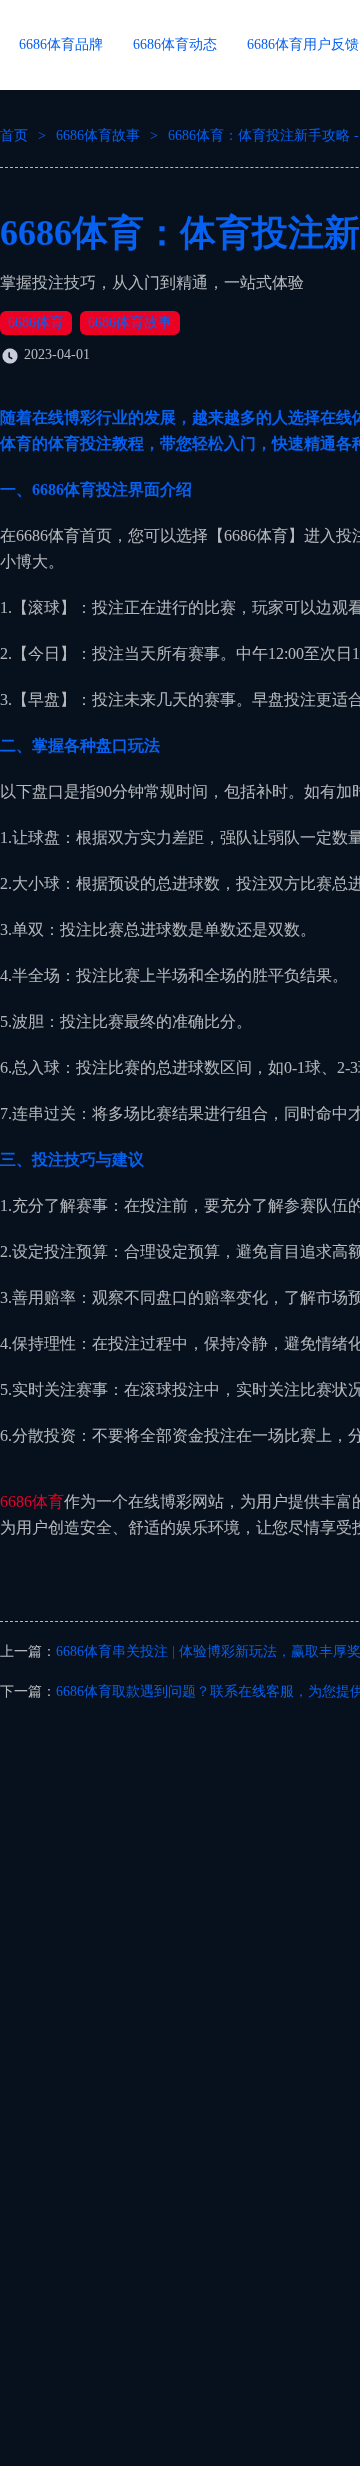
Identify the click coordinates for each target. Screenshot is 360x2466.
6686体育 (36, 322)
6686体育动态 (175, 44)
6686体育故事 (98, 135)
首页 (14, 135)
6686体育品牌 (61, 44)
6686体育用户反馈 (303, 44)
